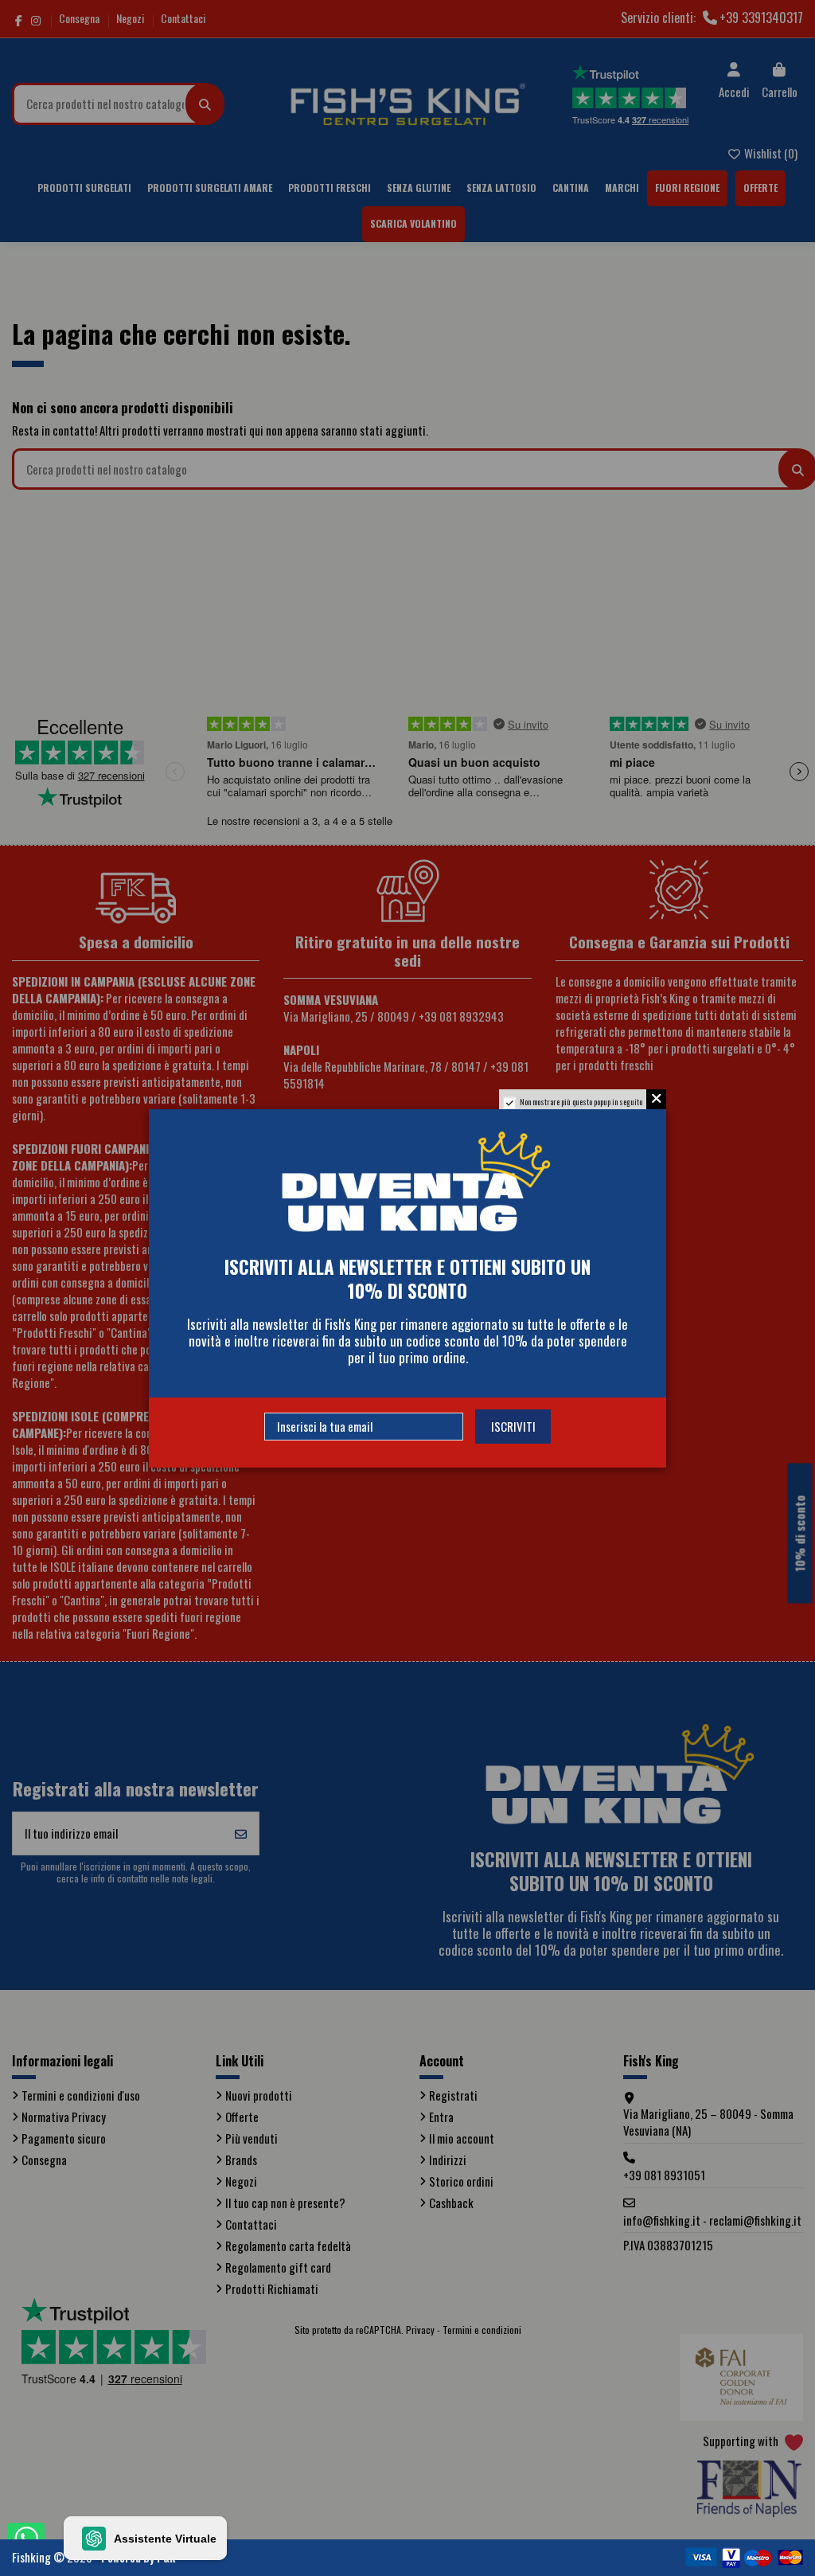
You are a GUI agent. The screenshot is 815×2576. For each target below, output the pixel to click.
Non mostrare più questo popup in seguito (581, 1102)
